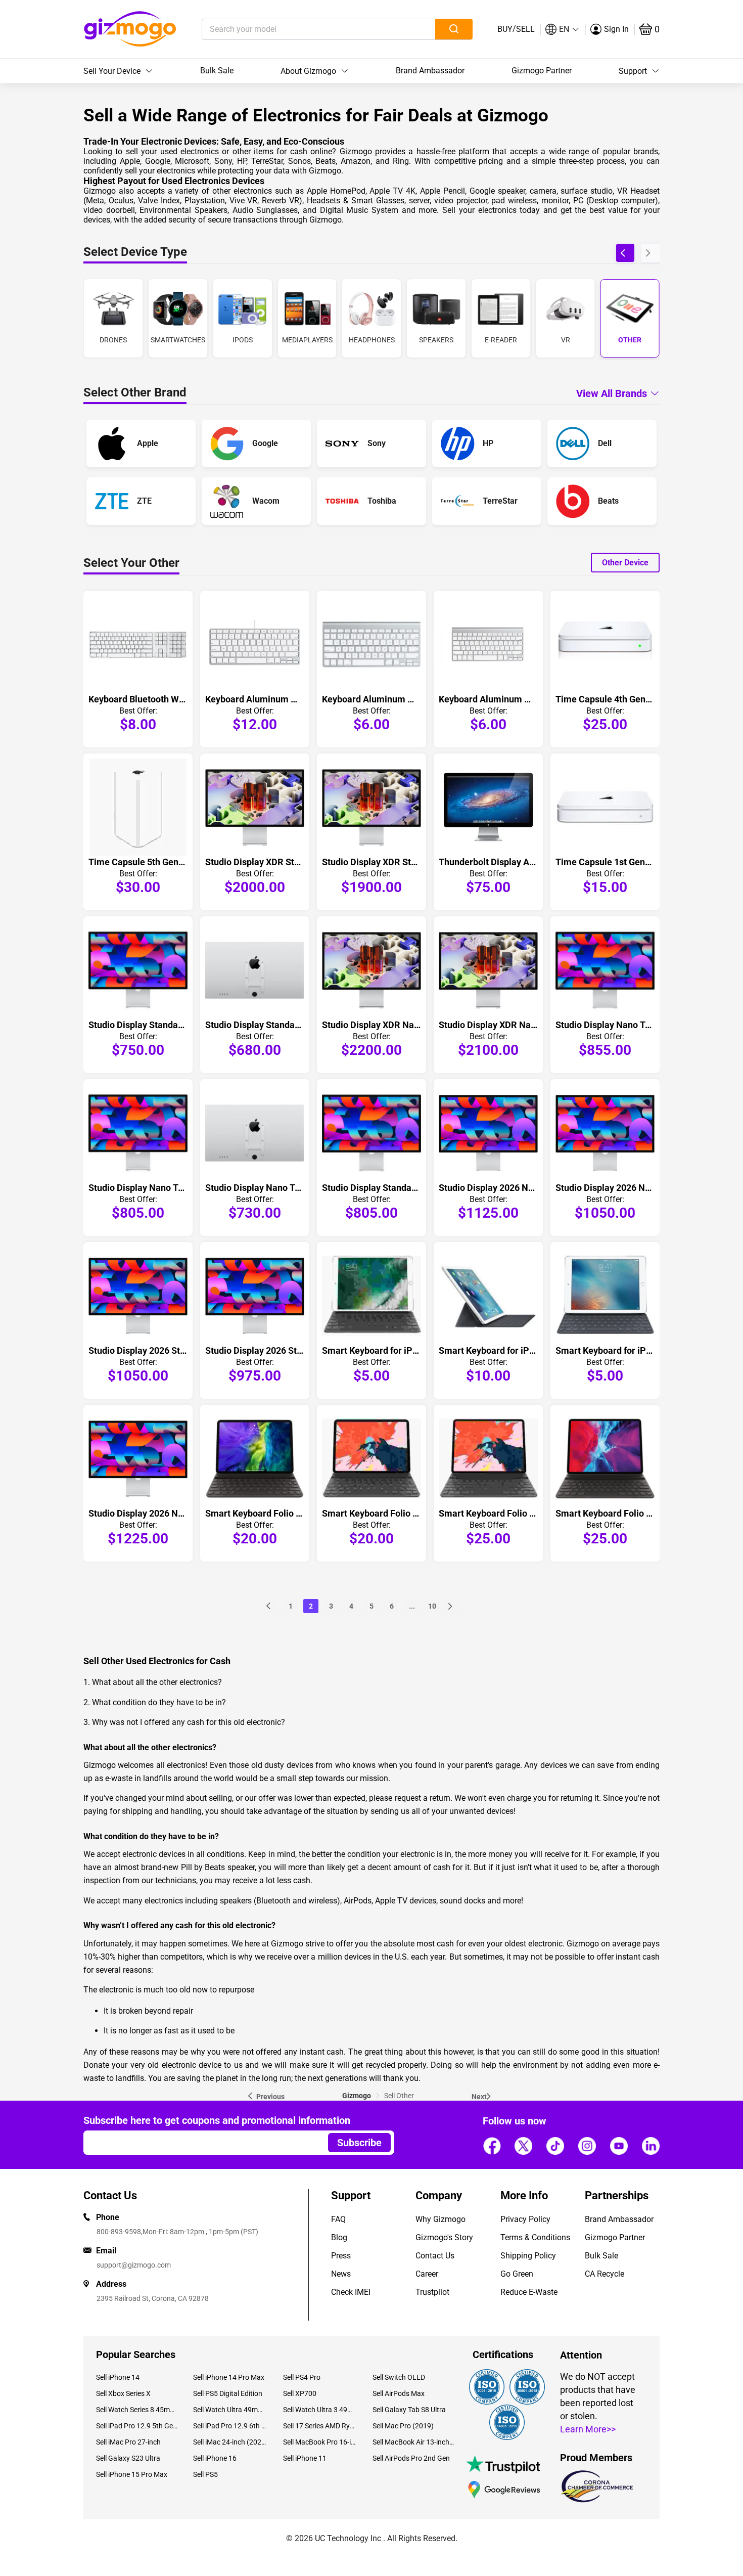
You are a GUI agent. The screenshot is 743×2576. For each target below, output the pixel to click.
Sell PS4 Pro (302, 2377)
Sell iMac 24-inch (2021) (230, 2442)
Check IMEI (351, 2292)
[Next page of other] (452, 1606)
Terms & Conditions (535, 2237)
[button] (563, 29)
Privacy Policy (525, 2219)
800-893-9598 (119, 2232)
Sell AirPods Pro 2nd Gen (411, 2458)
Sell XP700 (300, 2393)
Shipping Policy (528, 2256)
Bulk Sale (217, 71)
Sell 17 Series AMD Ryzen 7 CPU (320, 2426)
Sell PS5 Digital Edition (228, 2393)
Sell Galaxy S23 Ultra (128, 2458)
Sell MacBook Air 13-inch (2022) (413, 2442)
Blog (339, 2237)
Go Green (517, 2274)
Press (341, 2256)
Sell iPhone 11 (305, 2458)
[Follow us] (492, 2146)
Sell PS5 (205, 2474)
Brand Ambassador (430, 71)
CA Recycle (605, 2274)
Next (479, 2097)
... (412, 1606)
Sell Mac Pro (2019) (403, 2426)
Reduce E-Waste (529, 2292)
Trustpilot (432, 2292)
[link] (357, 2096)
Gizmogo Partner (542, 71)
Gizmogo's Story (444, 2237)
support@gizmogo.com (134, 2265)
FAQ (338, 2219)
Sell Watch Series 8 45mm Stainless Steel (137, 2410)
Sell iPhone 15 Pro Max (132, 2474)
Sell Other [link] (399, 2096)
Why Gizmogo (440, 2219)
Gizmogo (357, 2096)
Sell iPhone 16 (215, 2458)
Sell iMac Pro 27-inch (128, 2442)
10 (432, 1606)
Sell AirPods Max (399, 2393)
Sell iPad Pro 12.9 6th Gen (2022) (230, 2426)
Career (427, 2274)
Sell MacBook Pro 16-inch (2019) (320, 2442)
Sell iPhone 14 (118, 2377)
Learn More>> (588, 2429)
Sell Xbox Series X (123, 2393)
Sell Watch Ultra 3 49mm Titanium (320, 2410)
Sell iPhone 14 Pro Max (229, 2377)
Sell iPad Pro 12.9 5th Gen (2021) (137, 2426)
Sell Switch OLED (399, 2377)
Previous (270, 2097)
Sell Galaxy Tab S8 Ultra (409, 2410)
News (341, 2274)
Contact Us (435, 2256)
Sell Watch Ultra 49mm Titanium (230, 2410)
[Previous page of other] (270, 1606)
